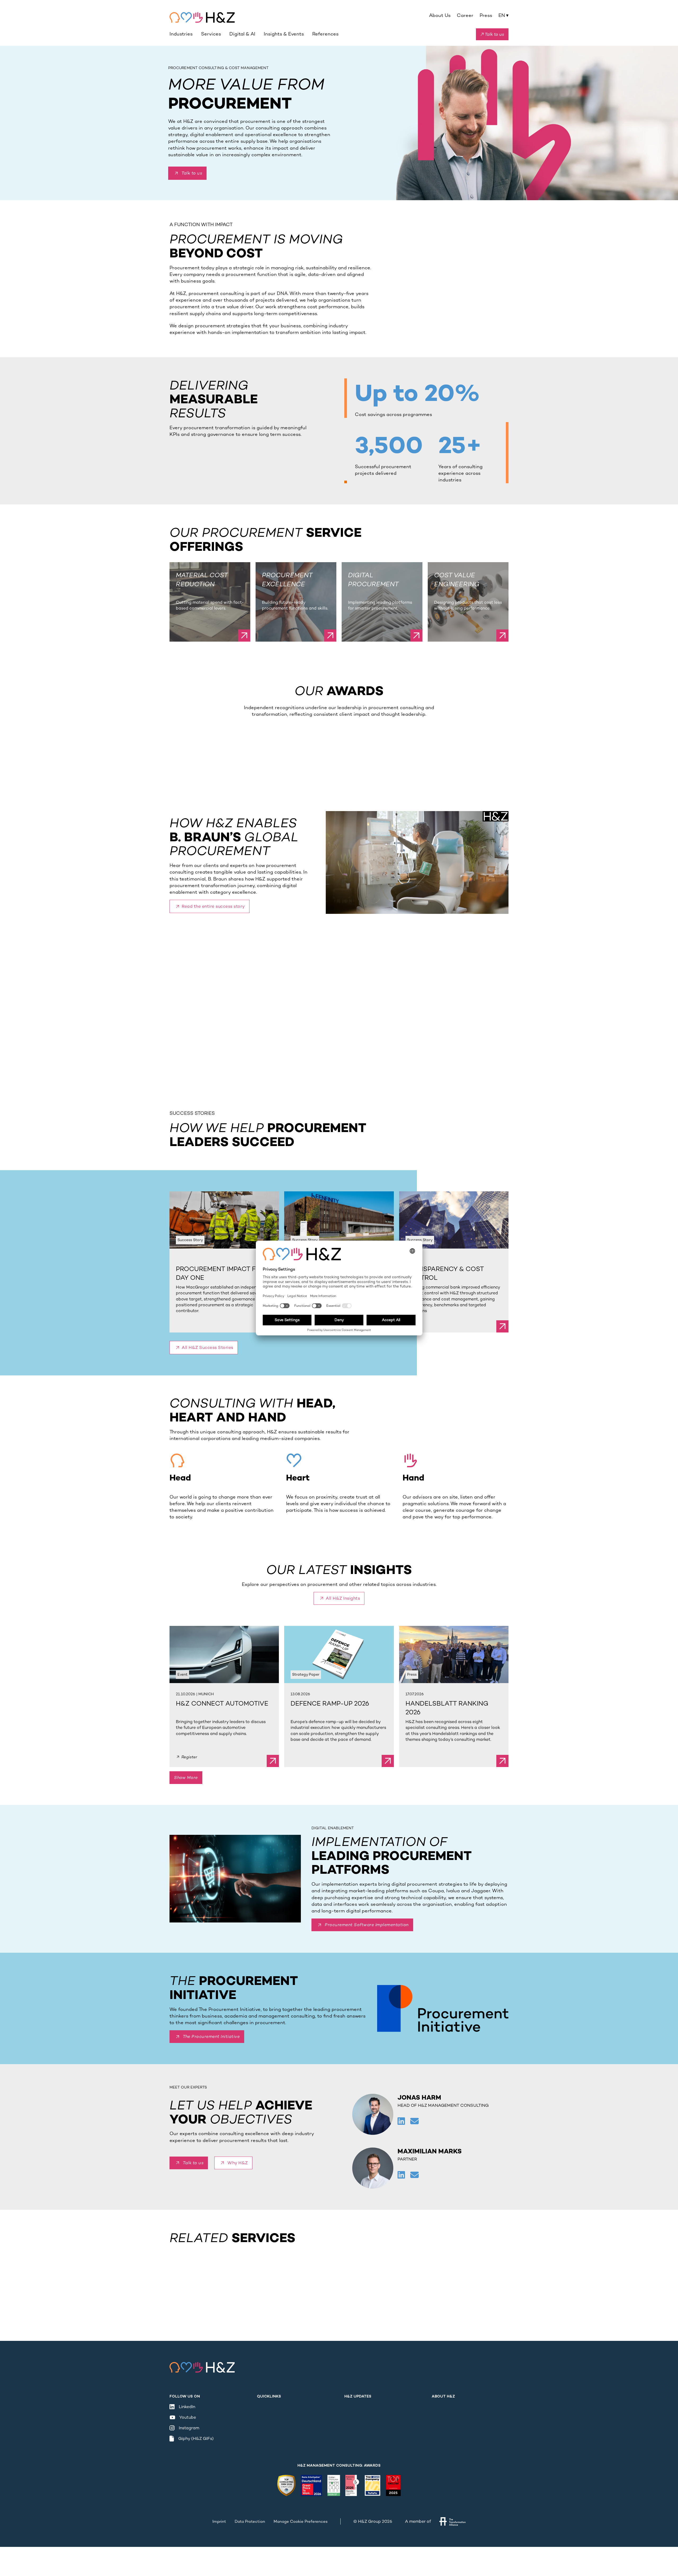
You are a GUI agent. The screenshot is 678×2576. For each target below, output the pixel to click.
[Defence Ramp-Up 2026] (339, 1654)
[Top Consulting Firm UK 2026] (286, 2485)
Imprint (219, 2521)
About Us (440, 15)
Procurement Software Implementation (367, 1925)
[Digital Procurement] (416, 636)
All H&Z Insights (343, 1598)
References (325, 34)
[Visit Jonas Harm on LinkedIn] (402, 2122)
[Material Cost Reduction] (244, 636)
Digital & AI (242, 34)
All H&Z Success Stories (208, 1347)
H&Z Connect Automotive (222, 1703)
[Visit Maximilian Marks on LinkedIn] (402, 2175)
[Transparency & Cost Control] (454, 1220)
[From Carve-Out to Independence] (339, 1220)
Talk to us (192, 173)
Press (486, 15)
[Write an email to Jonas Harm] (414, 2122)
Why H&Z (238, 2163)
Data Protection (250, 2521)
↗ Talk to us (492, 34)
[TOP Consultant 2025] (393, 2485)
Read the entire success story (213, 906)
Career (465, 15)
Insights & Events (284, 34)
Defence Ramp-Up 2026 (330, 1703)
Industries (181, 34)
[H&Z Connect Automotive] (224, 1654)
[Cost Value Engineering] (502, 636)
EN (503, 15)
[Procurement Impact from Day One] (224, 1220)
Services (211, 34)
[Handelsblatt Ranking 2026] (454, 1654)
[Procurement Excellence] (330, 636)
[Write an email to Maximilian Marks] (414, 2175)
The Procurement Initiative (211, 2036)
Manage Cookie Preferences (301, 2521)
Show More (186, 1777)
